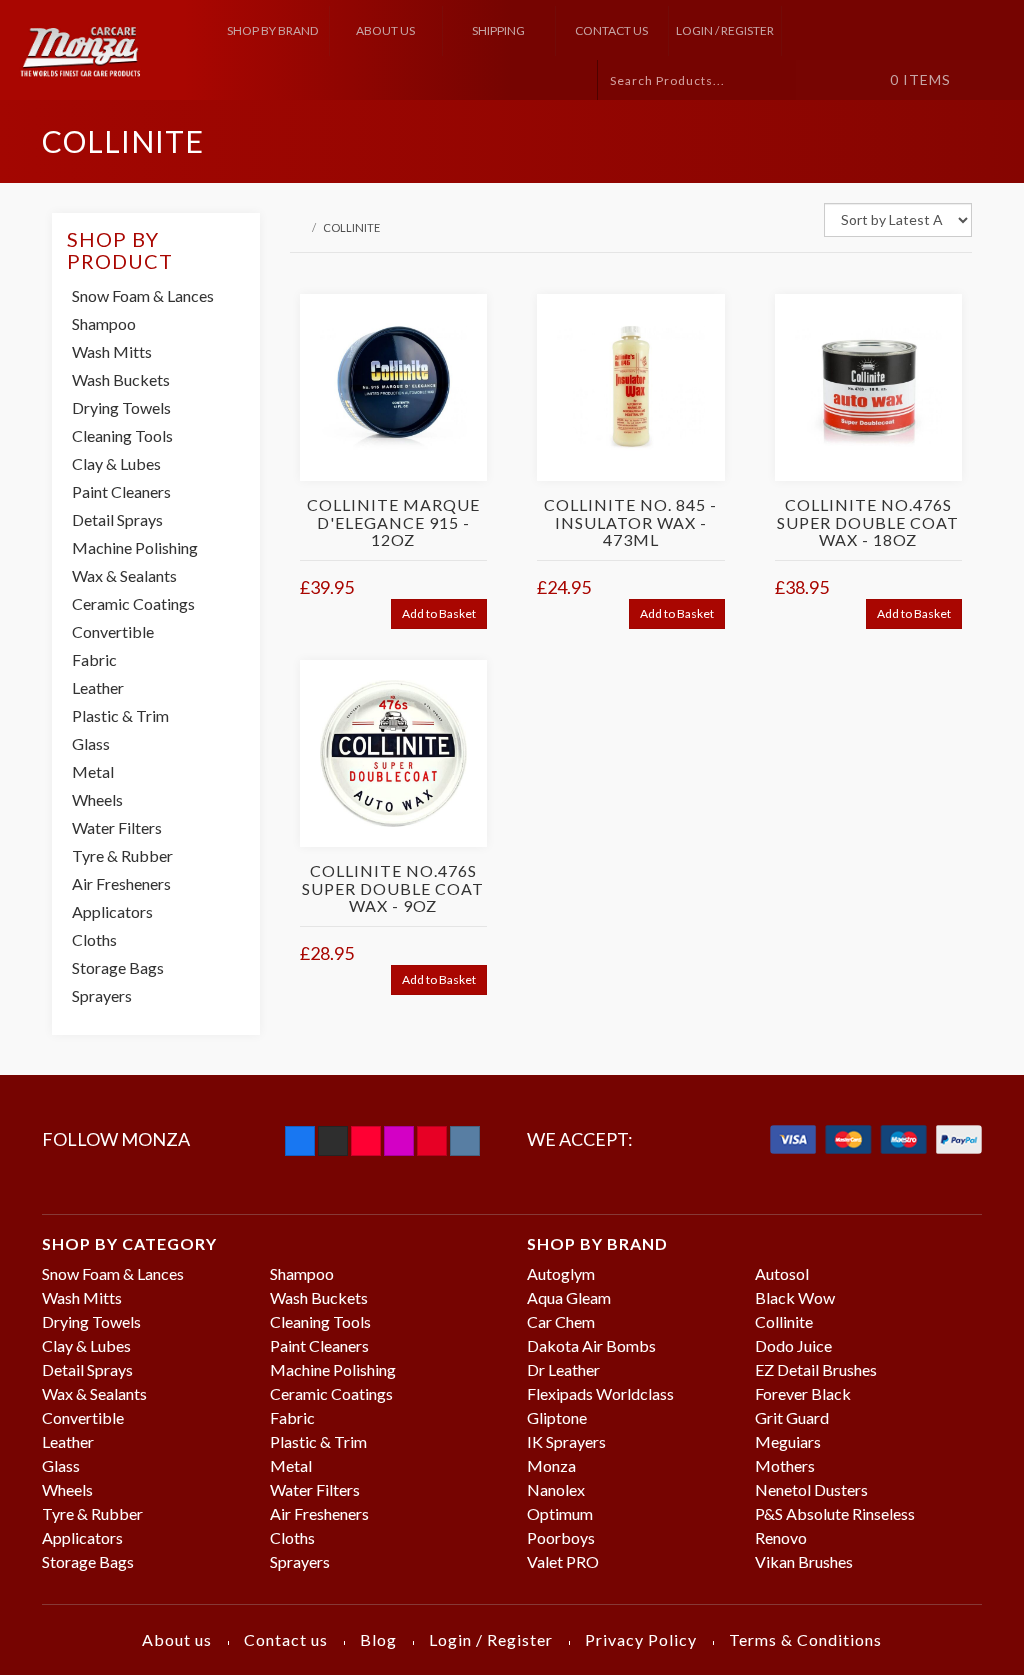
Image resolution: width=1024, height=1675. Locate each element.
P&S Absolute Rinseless (835, 1513)
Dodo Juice (793, 1345)
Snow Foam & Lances (143, 295)
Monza (551, 1465)
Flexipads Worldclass (600, 1393)
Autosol (782, 1273)
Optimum (560, 1513)
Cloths (94, 939)
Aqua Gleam (569, 1297)
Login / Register (725, 30)
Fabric (94, 659)
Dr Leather (563, 1369)
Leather (98, 687)
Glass (91, 743)
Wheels (97, 799)
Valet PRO (563, 1561)
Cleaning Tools (122, 435)
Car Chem (561, 1321)
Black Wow (795, 1297)
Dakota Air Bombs (591, 1345)
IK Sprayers (566, 1441)
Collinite (784, 1321)
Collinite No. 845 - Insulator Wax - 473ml (630, 522)
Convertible (113, 631)
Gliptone (557, 1417)
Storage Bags (118, 967)
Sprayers (102, 995)
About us (385, 30)
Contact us (611, 30)
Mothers (785, 1465)
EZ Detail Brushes (816, 1369)
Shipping (498, 30)
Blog (378, 1639)
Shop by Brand (272, 30)
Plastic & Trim (120, 715)
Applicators (112, 911)
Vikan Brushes (804, 1561)
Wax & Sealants (124, 575)
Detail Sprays (117, 519)
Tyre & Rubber (122, 855)
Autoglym (561, 1273)
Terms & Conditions (805, 1639)
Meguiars (788, 1441)
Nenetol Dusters (811, 1489)
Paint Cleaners (121, 491)
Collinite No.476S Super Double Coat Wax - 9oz (393, 888)
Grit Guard (792, 1417)
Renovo (781, 1537)
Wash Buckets (121, 379)
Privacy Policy (641, 1639)
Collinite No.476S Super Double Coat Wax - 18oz (868, 522)
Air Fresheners (121, 883)
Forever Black (803, 1393)
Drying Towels (121, 407)
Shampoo (104, 323)
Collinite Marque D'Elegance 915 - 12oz (393, 522)
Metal (93, 771)
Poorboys (561, 1537)
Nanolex (556, 1489)
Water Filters (117, 827)
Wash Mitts (112, 351)
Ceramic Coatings (133, 603)
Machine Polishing (135, 547)
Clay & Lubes (116, 463)
